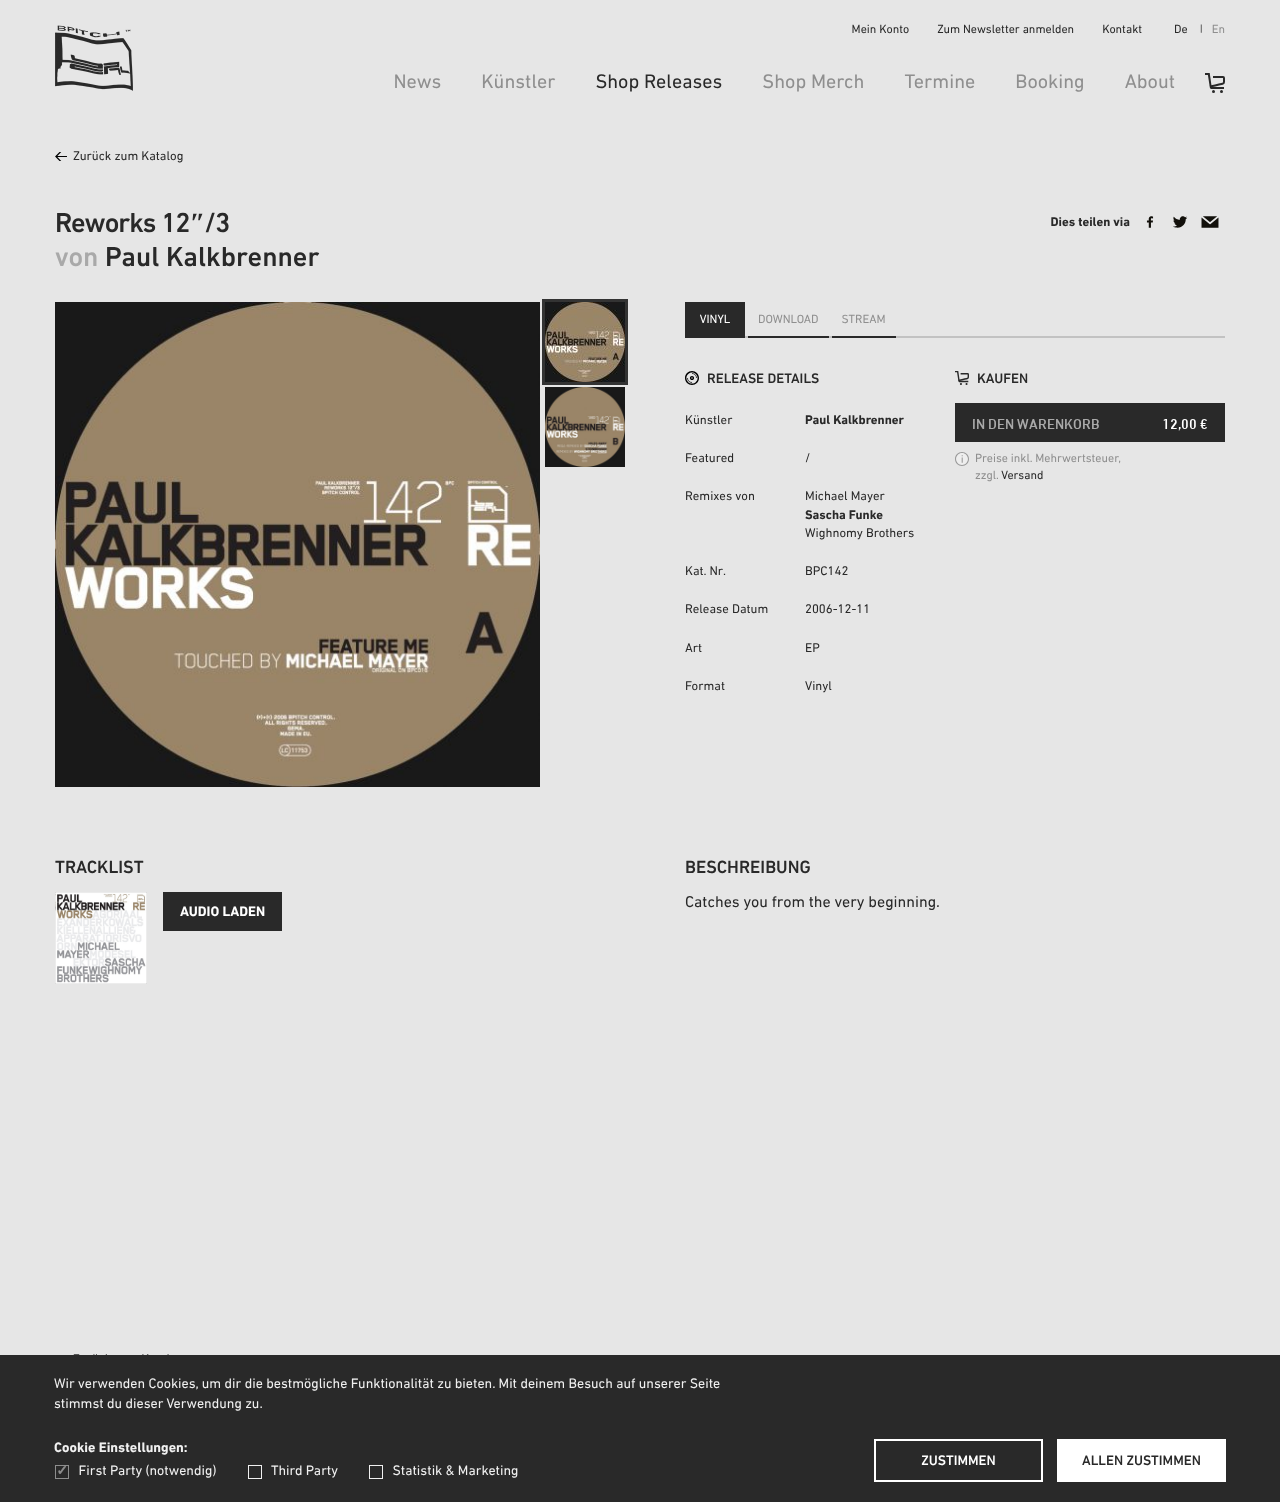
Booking (1049, 83)
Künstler (518, 83)
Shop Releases (658, 83)
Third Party (304, 1471)
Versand (1022, 477)
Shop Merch (813, 83)
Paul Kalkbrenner (854, 421)
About (1150, 83)
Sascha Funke (844, 516)
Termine (939, 83)
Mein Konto (881, 31)
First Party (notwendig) (147, 1471)
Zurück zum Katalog (128, 157)
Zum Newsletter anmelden (1005, 31)
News (417, 83)
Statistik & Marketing (455, 1471)
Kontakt (1122, 31)
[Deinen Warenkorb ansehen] (1205, 89)
